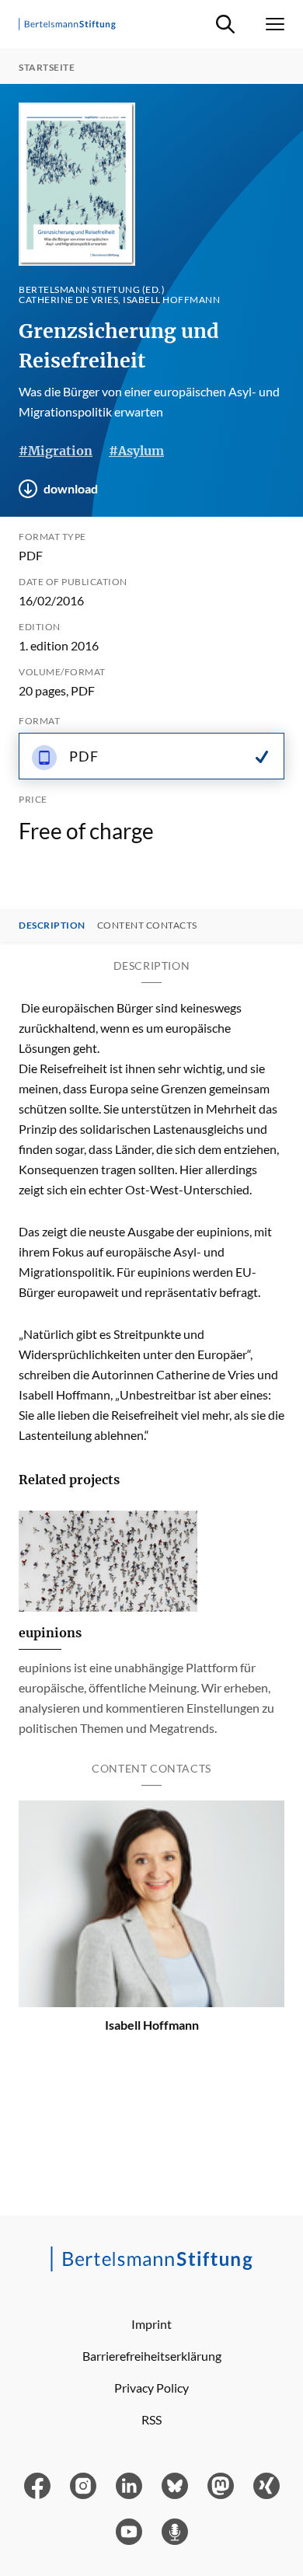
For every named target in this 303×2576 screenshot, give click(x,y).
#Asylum (136, 451)
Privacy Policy (151, 2388)
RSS (151, 2419)
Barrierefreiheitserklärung (152, 2356)
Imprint (151, 2324)
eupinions (50, 1633)
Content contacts (147, 925)
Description (52, 925)
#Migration (56, 451)
